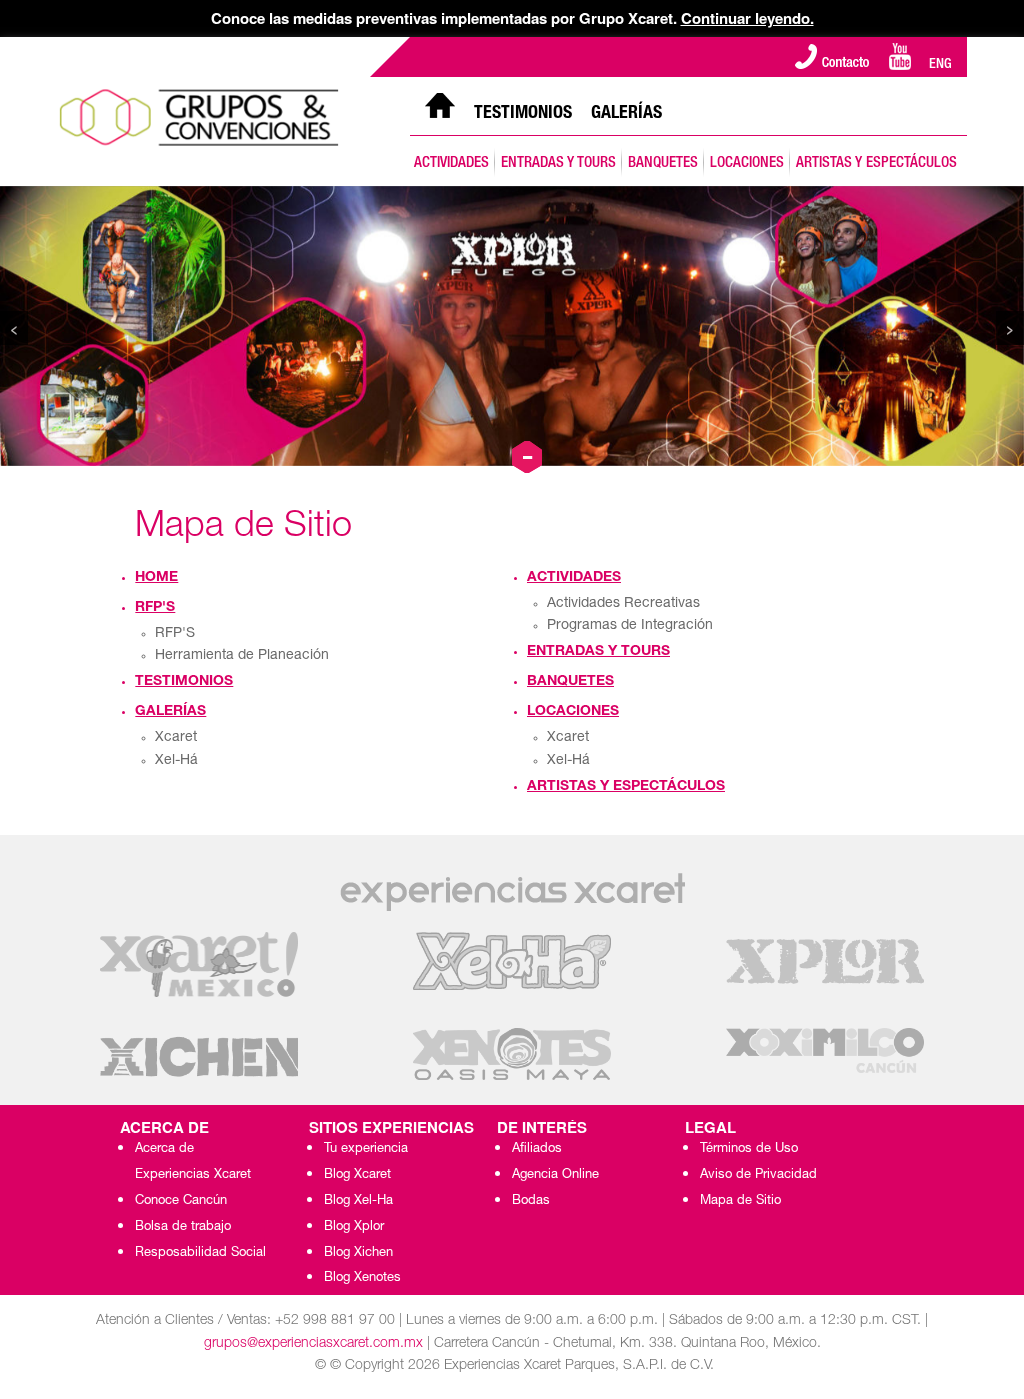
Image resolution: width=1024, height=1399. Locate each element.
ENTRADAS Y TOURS (558, 163)
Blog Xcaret (357, 1175)
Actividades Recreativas (623, 604)
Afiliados (537, 1149)
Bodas (531, 1201)
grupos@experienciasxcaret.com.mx (313, 1344)
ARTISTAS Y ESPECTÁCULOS (876, 163)
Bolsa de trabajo (183, 1227)
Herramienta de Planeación (242, 656)
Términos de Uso (749, 1149)
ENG (940, 65)
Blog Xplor (354, 1227)
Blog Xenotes (362, 1278)
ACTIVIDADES (451, 163)
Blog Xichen (358, 1253)
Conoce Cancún (181, 1201)
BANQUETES (663, 163)
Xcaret (176, 738)
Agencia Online (555, 1175)
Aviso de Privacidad (758, 1175)
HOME (156, 578)
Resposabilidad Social (200, 1253)
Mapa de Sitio (740, 1201)
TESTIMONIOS (523, 114)
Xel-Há (176, 761)
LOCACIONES (747, 163)
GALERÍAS (626, 114)
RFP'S (155, 608)
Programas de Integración (630, 626)
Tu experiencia (366, 1149)
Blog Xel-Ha (358, 1201)
